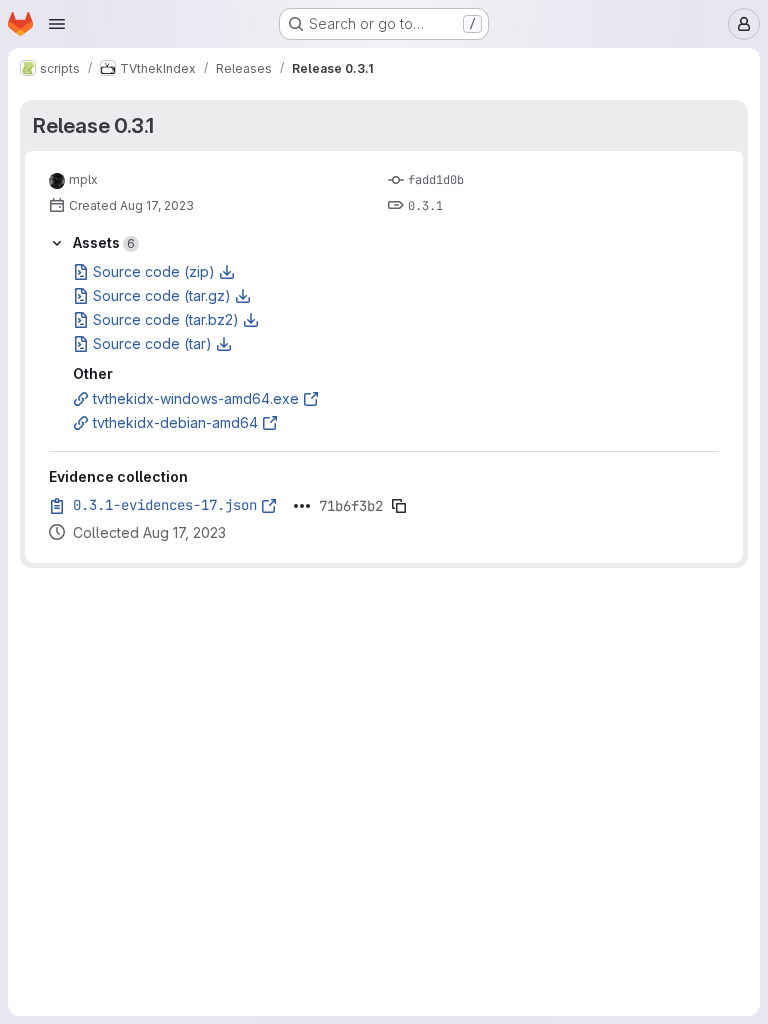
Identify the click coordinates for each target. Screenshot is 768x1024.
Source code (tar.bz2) (166, 319)
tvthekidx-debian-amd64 (175, 422)
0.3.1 (425, 206)
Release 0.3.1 (93, 125)
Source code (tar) (152, 343)
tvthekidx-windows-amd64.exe (196, 398)
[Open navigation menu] (57, 24)
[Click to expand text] (302, 506)
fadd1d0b (436, 180)
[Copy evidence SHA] (399, 506)
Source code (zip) (154, 271)
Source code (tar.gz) (162, 295)
